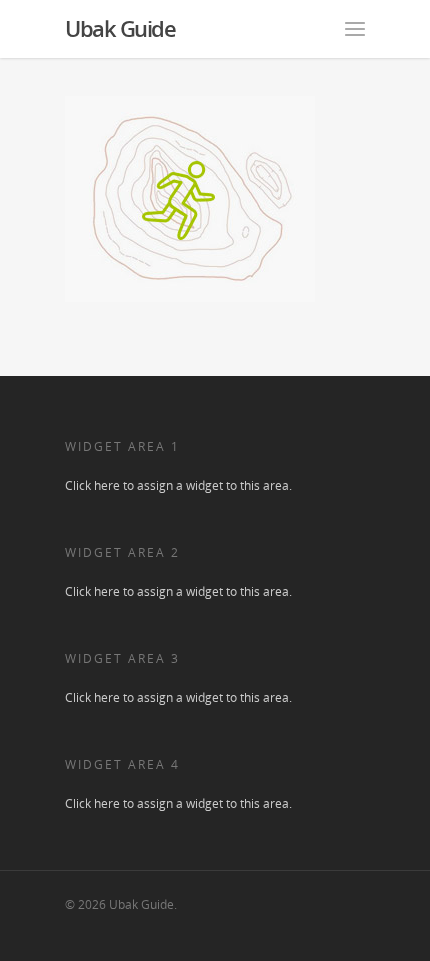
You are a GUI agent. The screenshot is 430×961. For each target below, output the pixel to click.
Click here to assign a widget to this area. (178, 485)
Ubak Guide (120, 28)
